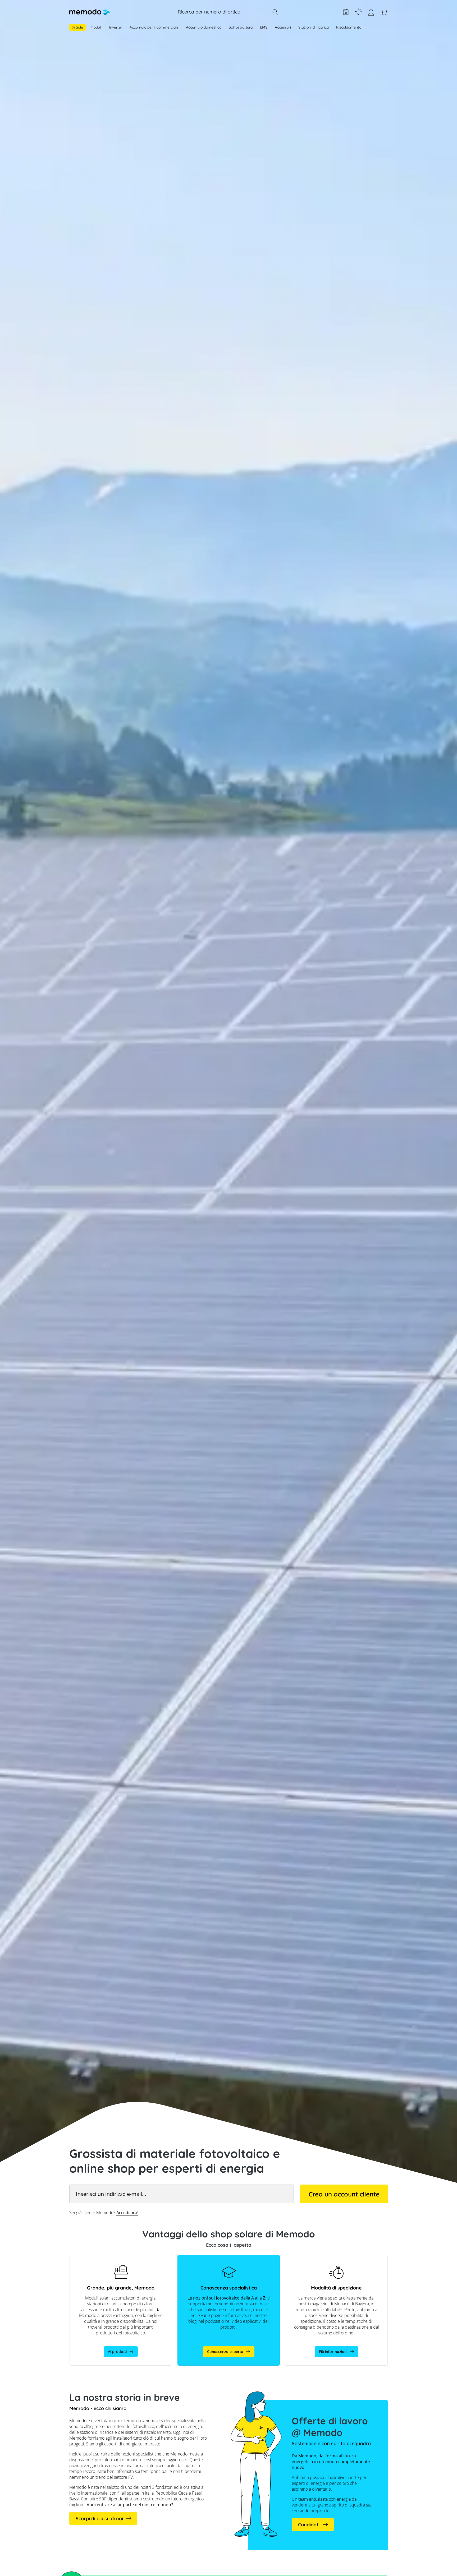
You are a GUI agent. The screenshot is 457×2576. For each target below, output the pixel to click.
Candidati (309, 2525)
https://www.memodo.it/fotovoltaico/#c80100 (217, 2258)
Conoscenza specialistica (358, 12)
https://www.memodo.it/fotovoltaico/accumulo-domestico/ (111, 2260)
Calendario (346, 12)
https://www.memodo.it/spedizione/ (317, 2258)
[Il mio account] (371, 14)
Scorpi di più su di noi (99, 2519)
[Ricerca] (275, 12)
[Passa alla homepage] (90, 12)
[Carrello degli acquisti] (384, 12)
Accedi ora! (127, 2213)
